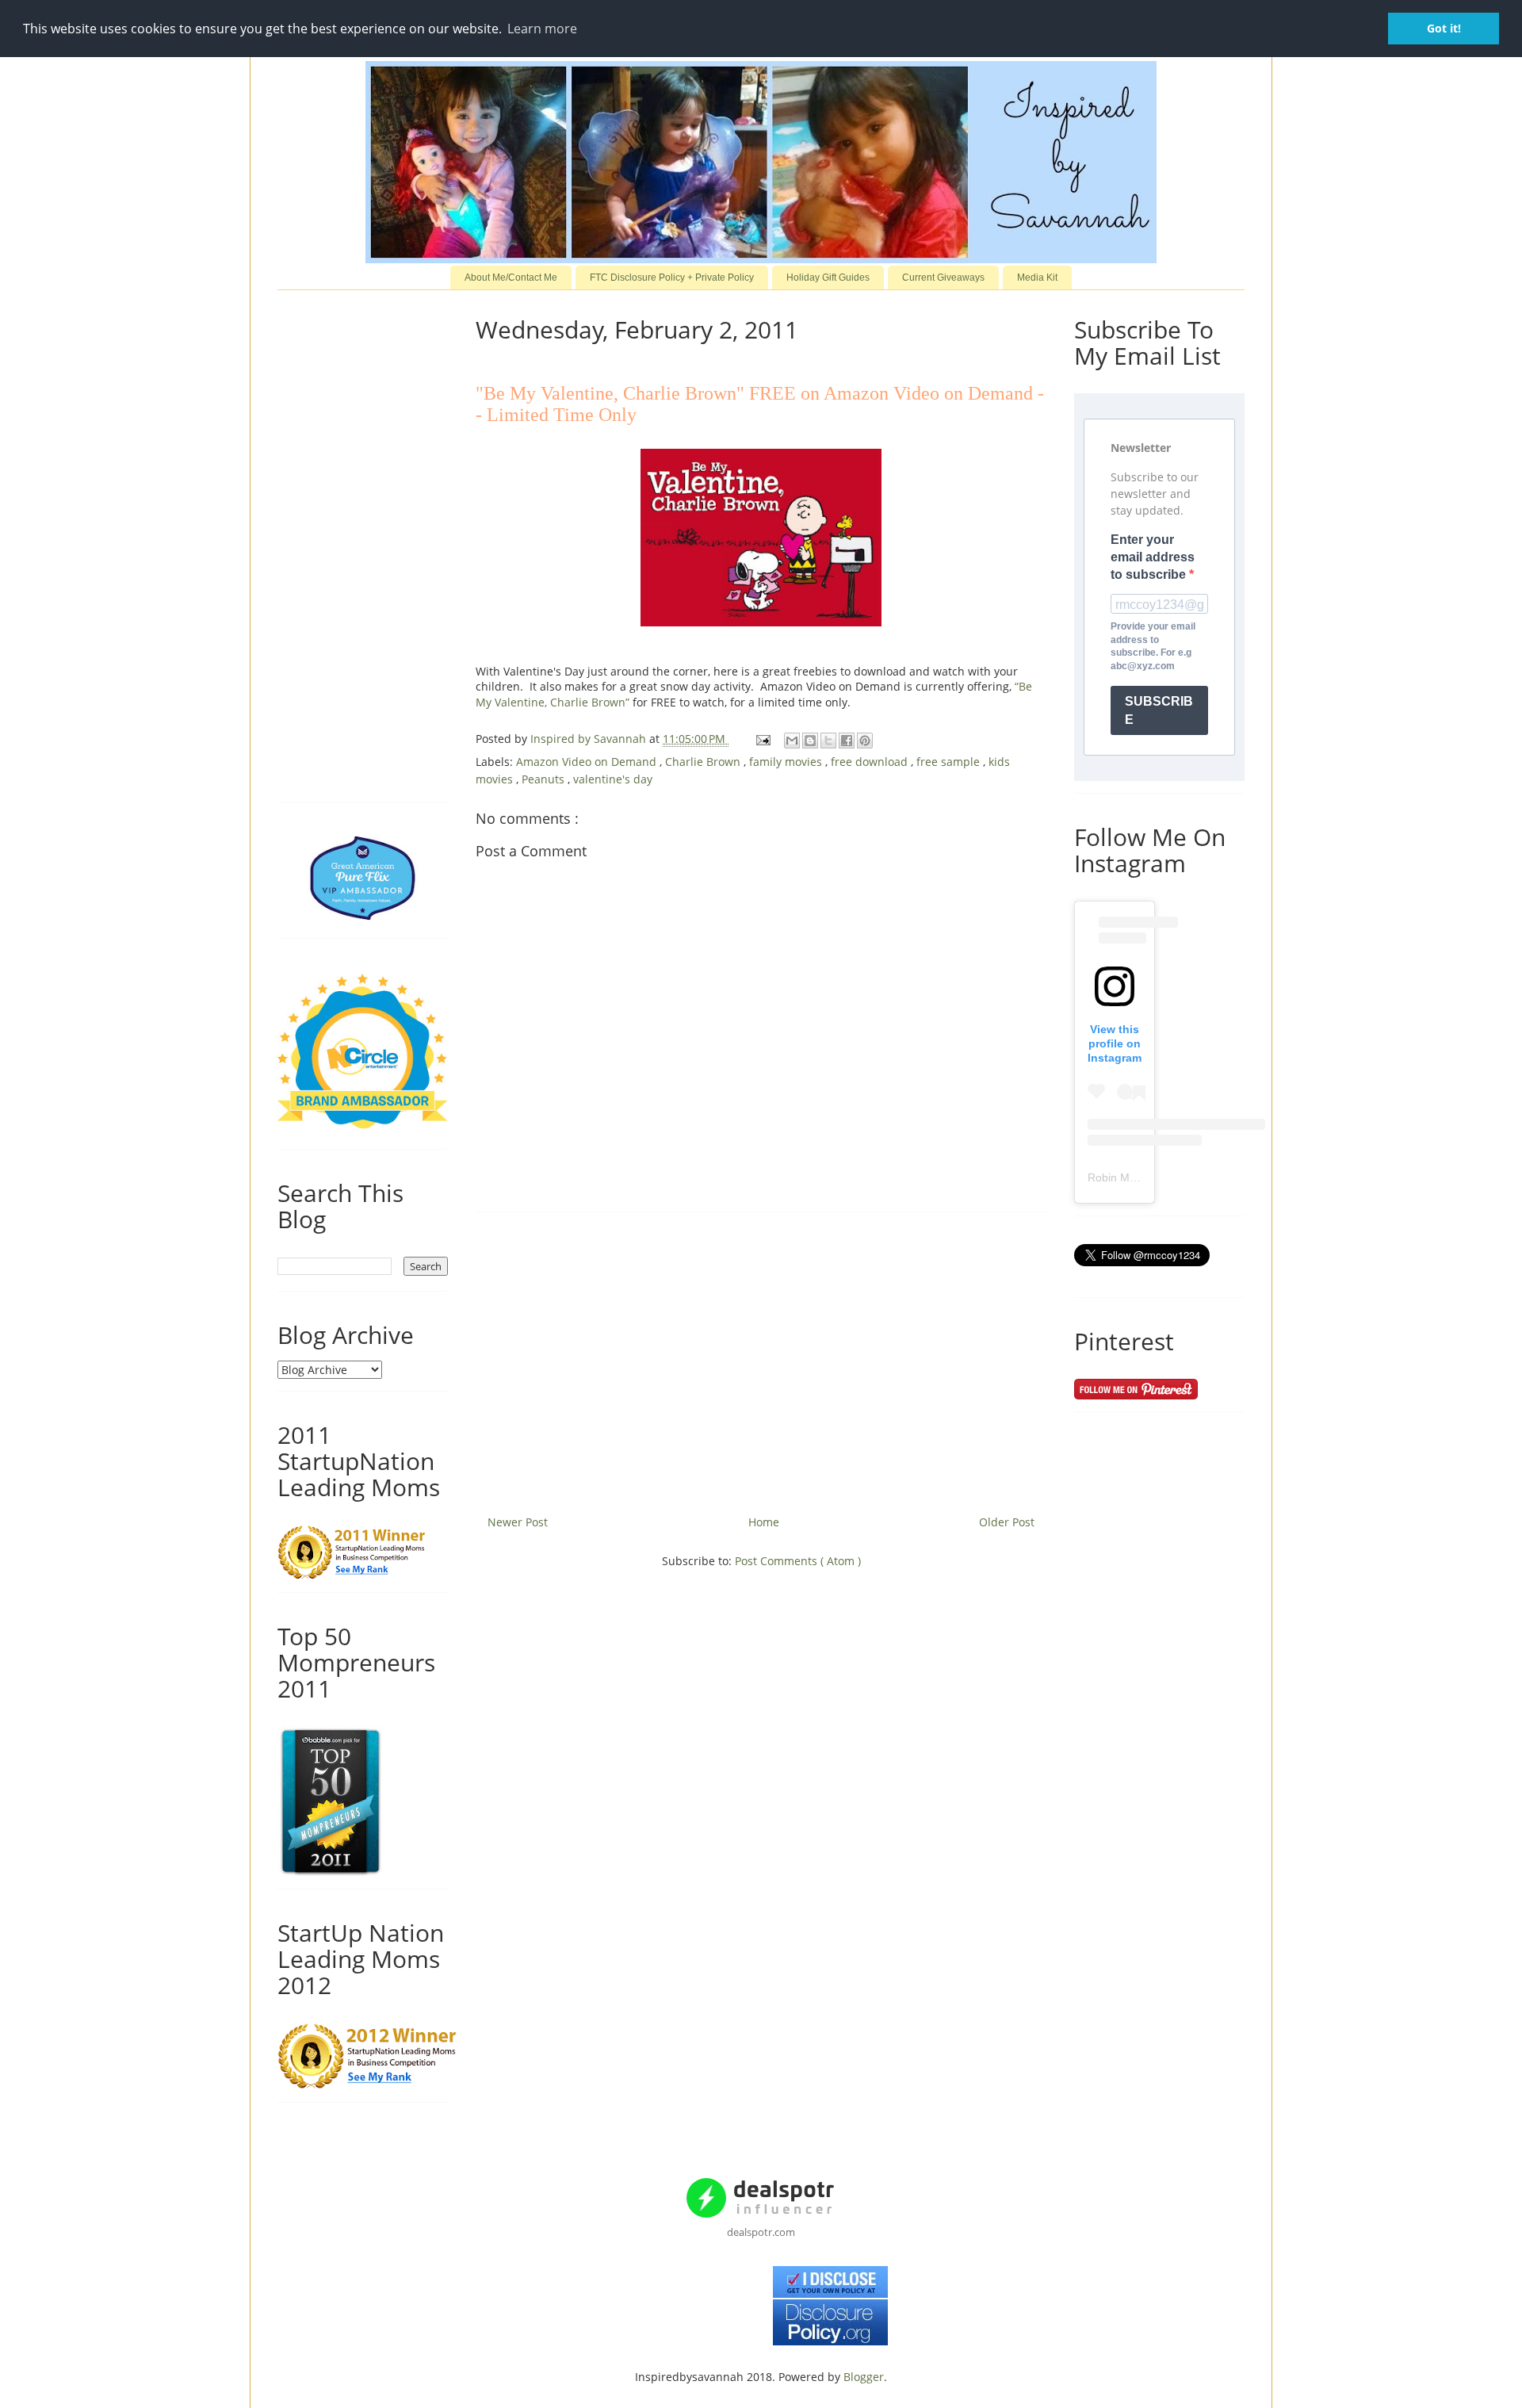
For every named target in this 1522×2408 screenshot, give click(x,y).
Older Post (1007, 1522)
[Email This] (792, 741)
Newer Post (518, 1522)
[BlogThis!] (810, 741)
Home (764, 1522)
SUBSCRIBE (1159, 710)
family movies (787, 762)
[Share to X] (828, 741)
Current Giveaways (943, 278)
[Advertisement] (761, 1357)
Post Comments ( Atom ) (798, 1561)
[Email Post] (762, 739)
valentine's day (613, 779)
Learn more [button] (542, 29)
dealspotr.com (761, 2232)
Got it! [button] (1444, 28)
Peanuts (545, 779)
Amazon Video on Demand (588, 762)
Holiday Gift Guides (828, 278)
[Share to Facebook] (847, 741)
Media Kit (1037, 278)
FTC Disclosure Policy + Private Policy (672, 278)
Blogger (864, 2377)
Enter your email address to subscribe (1153, 557)
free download (871, 762)
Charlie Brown (704, 762)
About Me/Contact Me (511, 278)
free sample (950, 762)
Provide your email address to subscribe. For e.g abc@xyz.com (1153, 646)
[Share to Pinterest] (865, 741)
